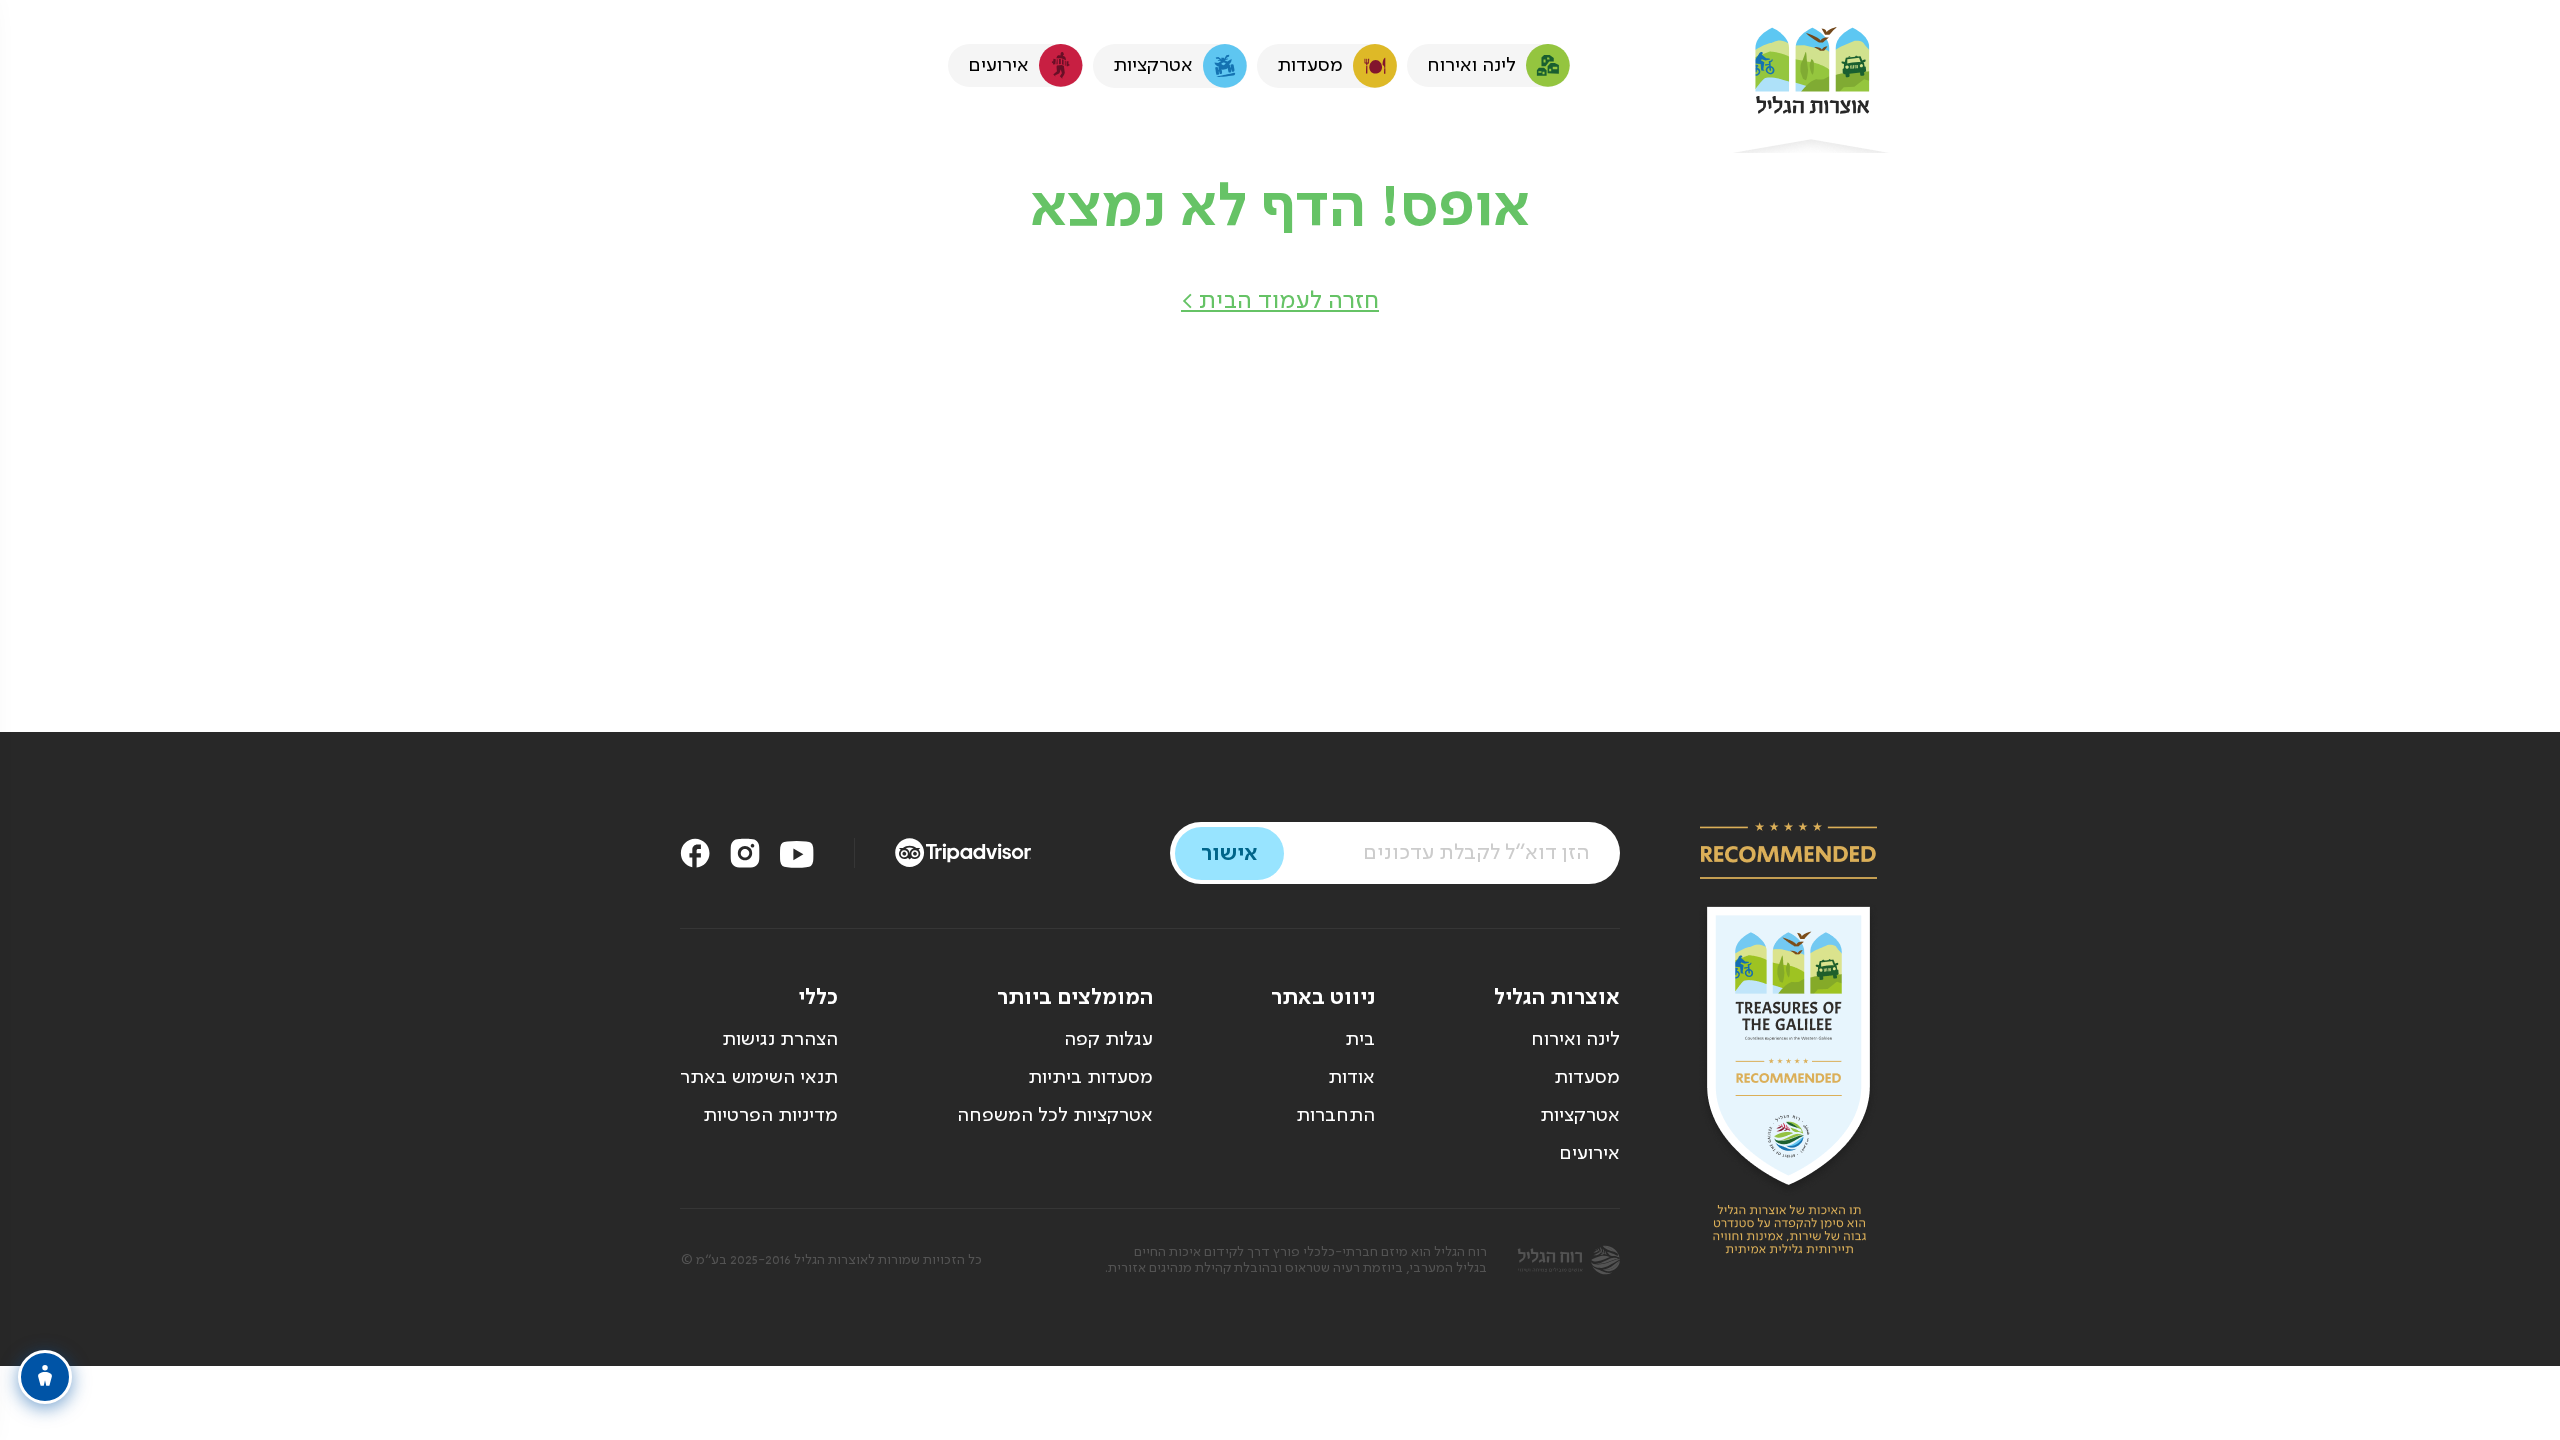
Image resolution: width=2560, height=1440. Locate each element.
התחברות (1335, 1116)
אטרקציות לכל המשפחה (1055, 1116)
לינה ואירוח (1575, 1040)
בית (1360, 1040)
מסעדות (1587, 1078)
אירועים (1589, 1154)
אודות (1351, 1078)
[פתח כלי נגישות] (45, 1377)
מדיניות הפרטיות (770, 1116)
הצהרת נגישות (780, 1040)
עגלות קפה (1108, 1040)
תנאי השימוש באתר (759, 1078)
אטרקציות (1580, 1116)
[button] (1280, 301)
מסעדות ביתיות (1090, 1078)
